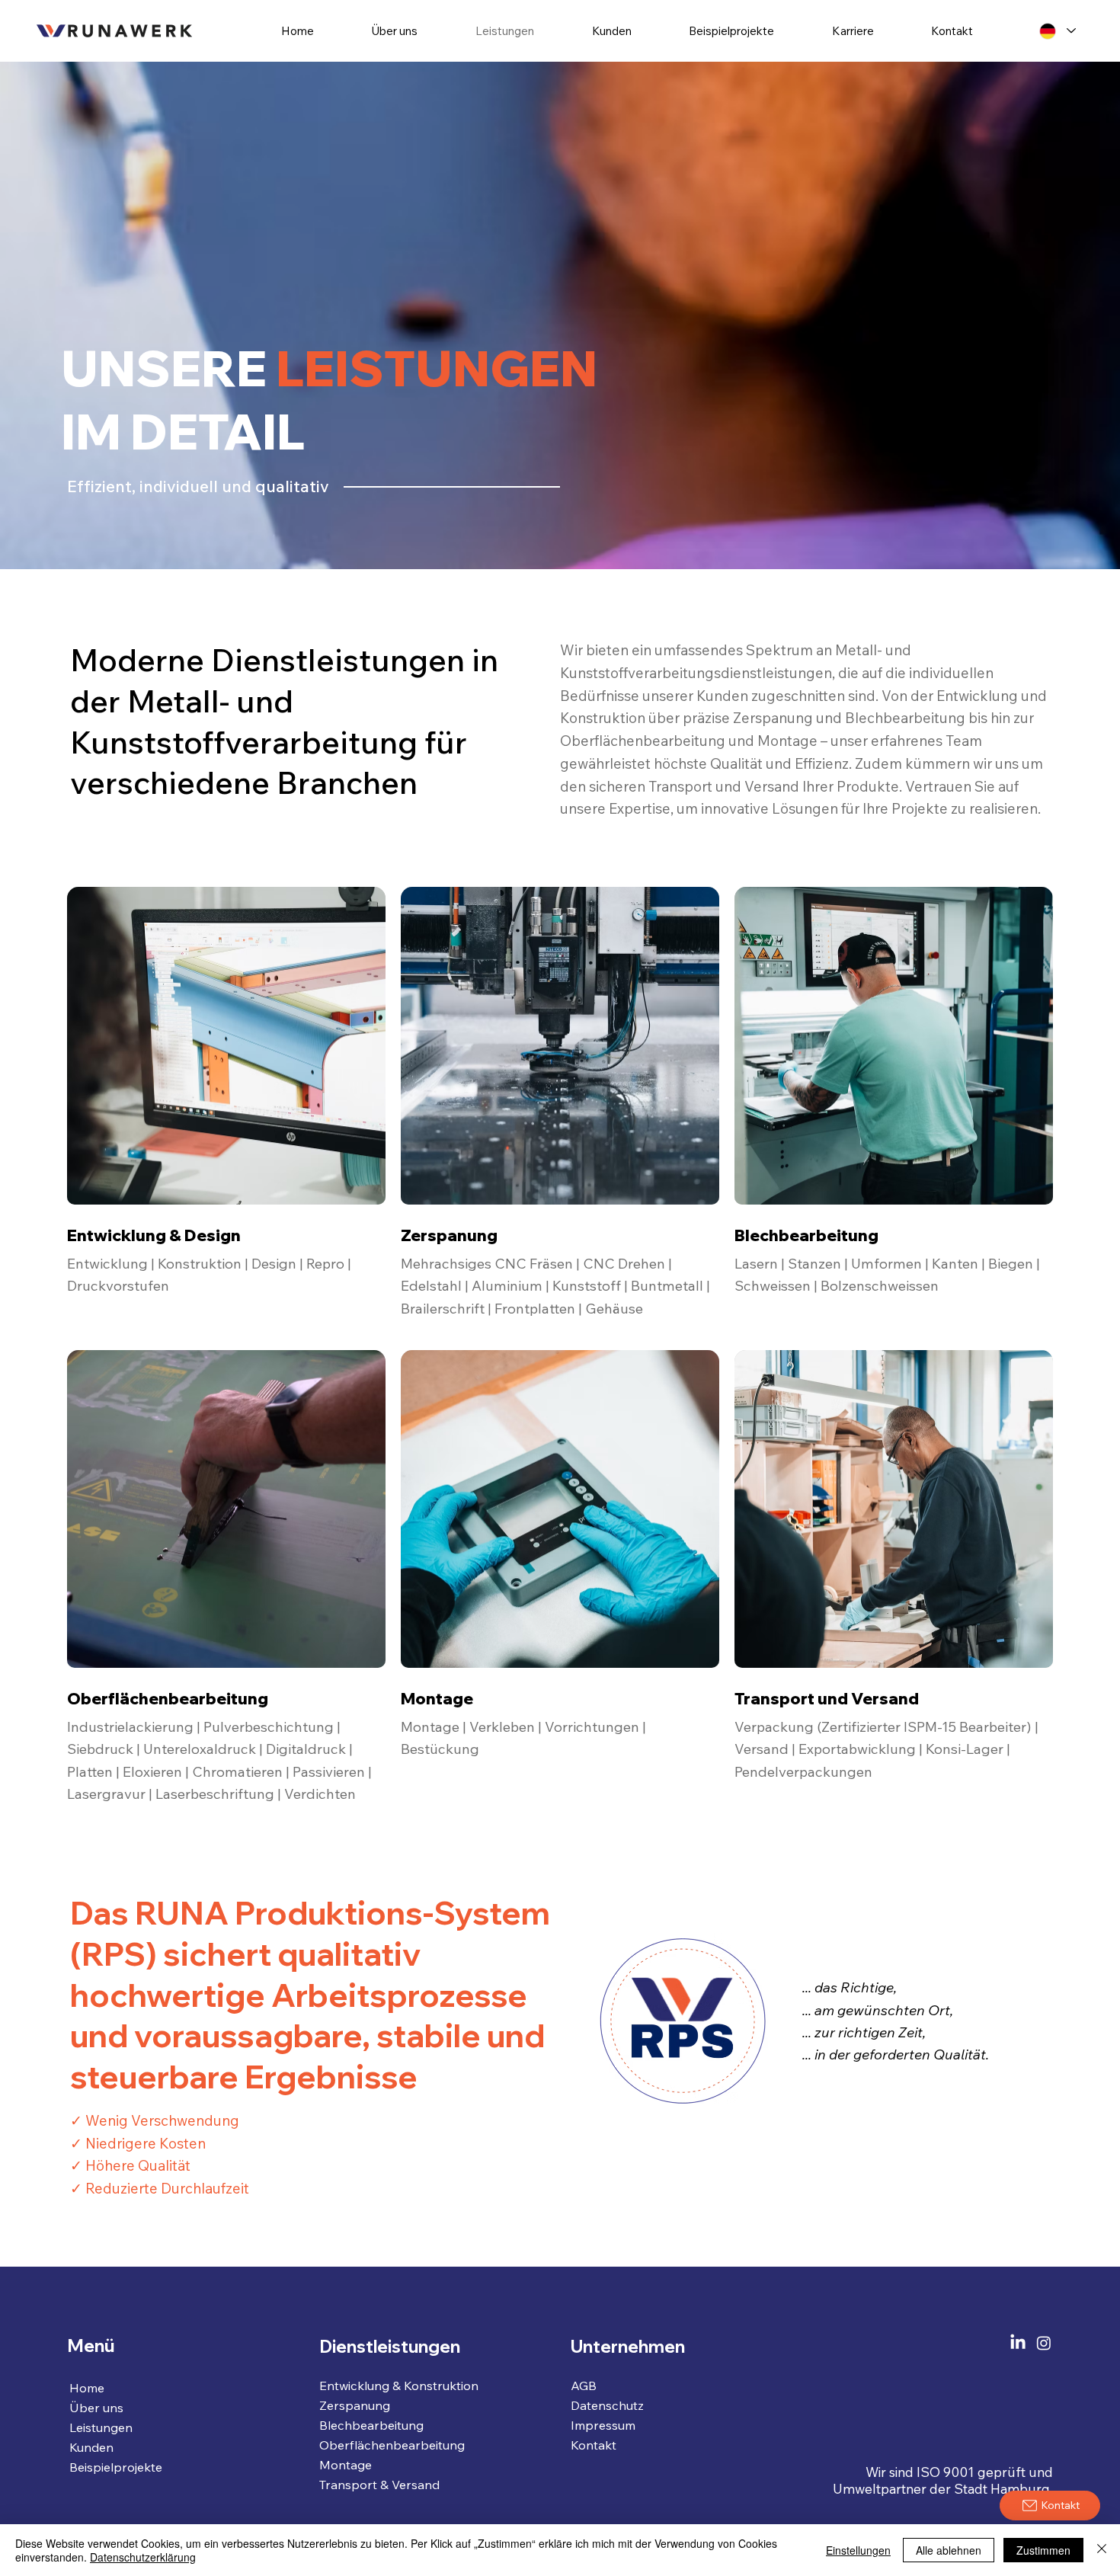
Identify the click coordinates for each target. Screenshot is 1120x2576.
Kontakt (594, 2445)
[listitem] (226, 1111)
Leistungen (101, 2427)
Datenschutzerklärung (143, 2557)
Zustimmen (1043, 2550)
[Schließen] (1102, 2550)
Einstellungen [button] (858, 2550)
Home (87, 2388)
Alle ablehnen (949, 2550)
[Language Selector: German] (1058, 31)
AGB (584, 2386)
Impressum (603, 2425)
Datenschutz (607, 2405)
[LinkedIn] (1018, 2343)
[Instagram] (1044, 2343)
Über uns (96, 2408)
